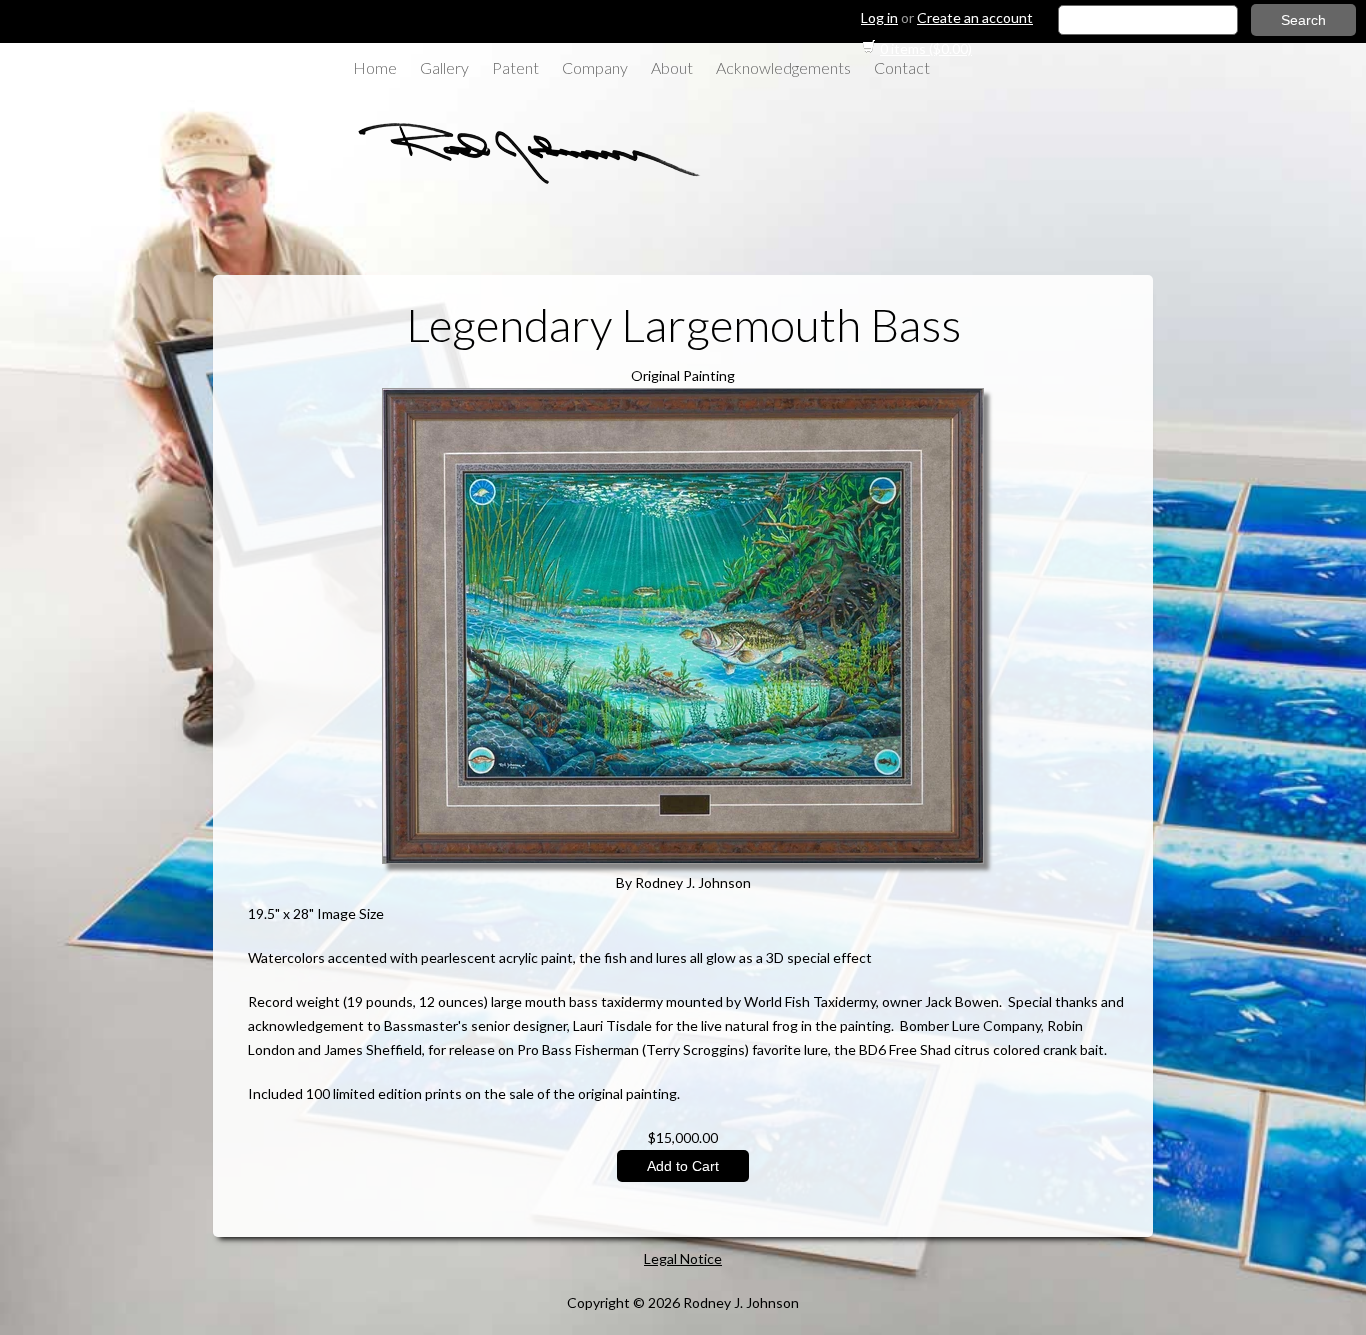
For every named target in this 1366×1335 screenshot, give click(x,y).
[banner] (518, 182)
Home (375, 67)
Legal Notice (683, 1258)
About (672, 67)
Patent (515, 67)
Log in (879, 17)
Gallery (444, 67)
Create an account (975, 17)
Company (595, 67)
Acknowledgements (783, 67)
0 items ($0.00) (926, 48)
